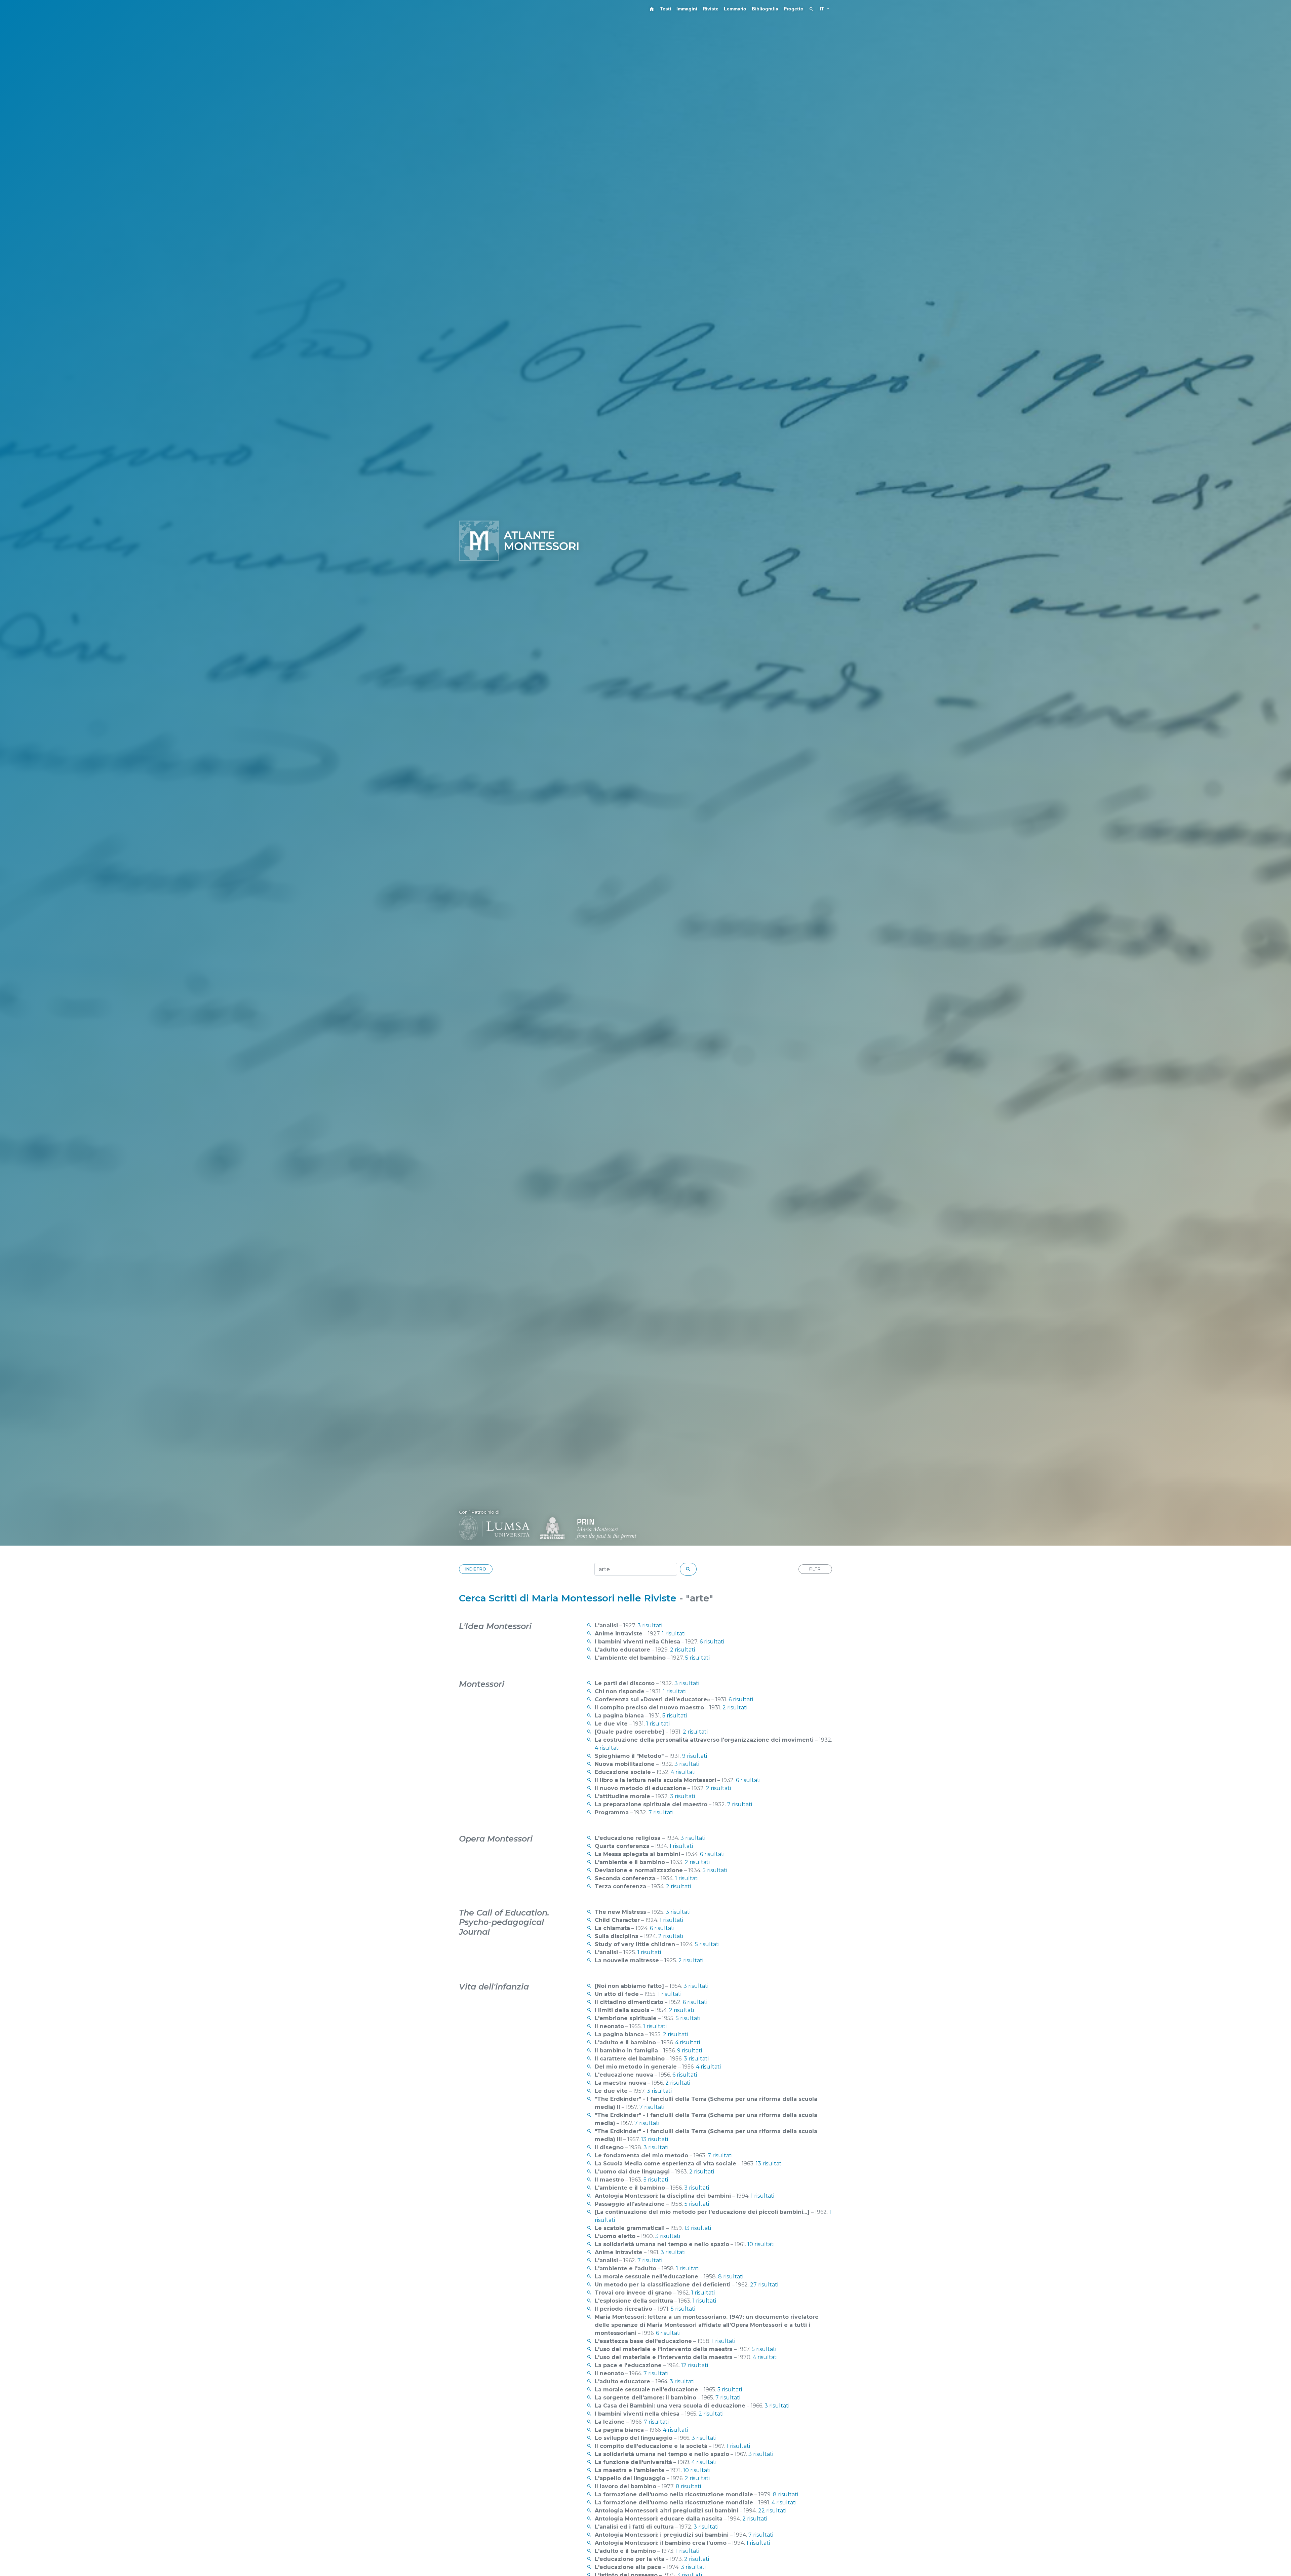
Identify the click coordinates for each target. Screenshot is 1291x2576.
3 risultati (650, 1625)
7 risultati (740, 1804)
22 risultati (772, 2511)
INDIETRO (476, 1569)
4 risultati (607, 1748)
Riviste (711, 9)
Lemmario (735, 9)
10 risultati (761, 2244)
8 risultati (731, 2277)
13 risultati (655, 2139)
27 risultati (764, 2285)
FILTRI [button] (815, 1569)
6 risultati (712, 1642)
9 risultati (695, 1756)
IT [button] (823, 9)
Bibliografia (765, 9)
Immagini (687, 9)
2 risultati (682, 1650)
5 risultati (697, 1658)
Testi (666, 9)
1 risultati (674, 1634)
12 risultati (695, 2365)
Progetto (794, 9)
